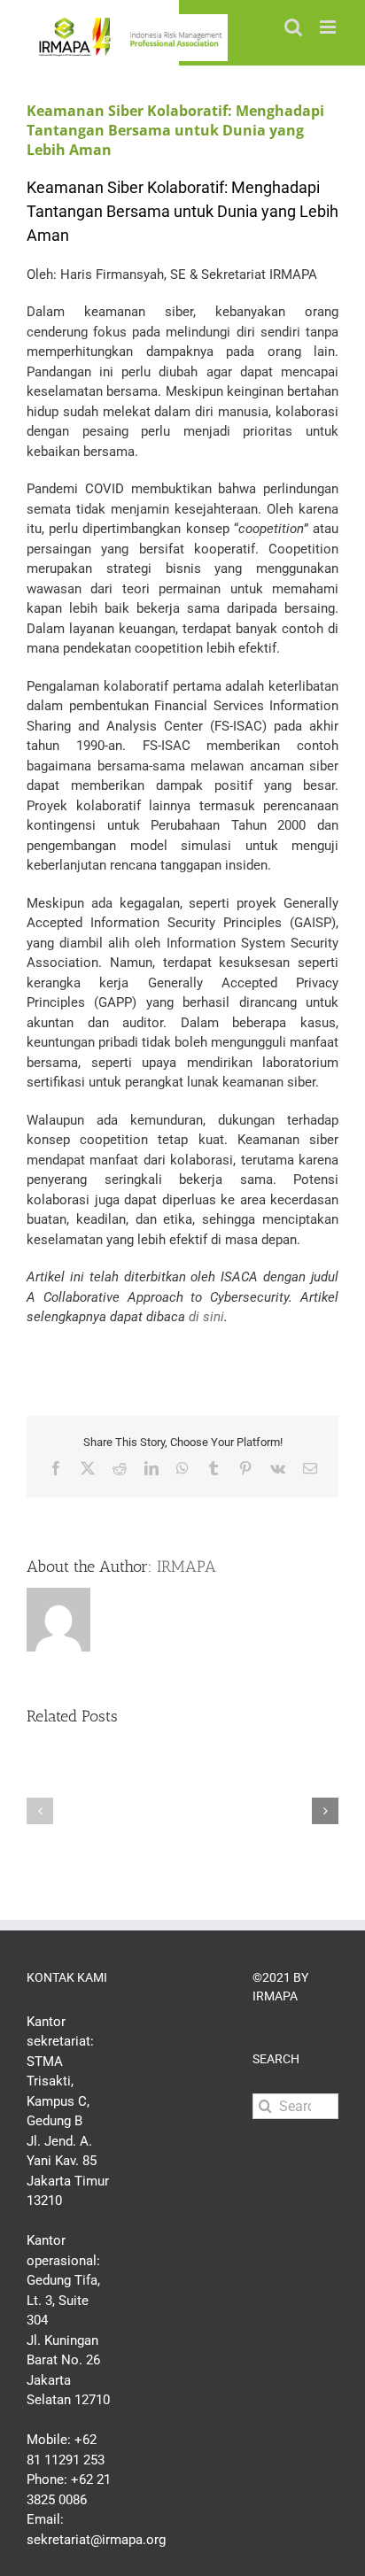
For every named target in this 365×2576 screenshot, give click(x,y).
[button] (40, 1811)
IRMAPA (186, 1566)
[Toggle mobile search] (293, 27)
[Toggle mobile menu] (329, 27)
